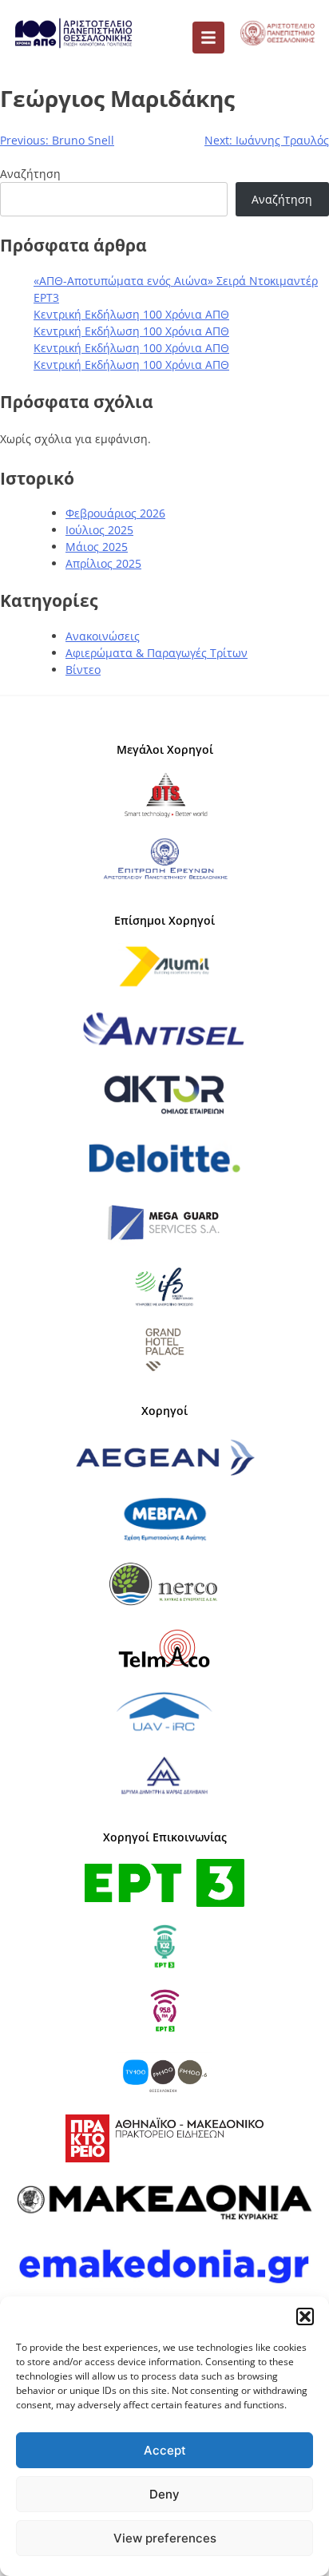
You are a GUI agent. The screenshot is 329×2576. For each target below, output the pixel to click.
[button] (305, 2316)
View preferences (165, 2538)
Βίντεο (83, 670)
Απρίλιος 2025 (103, 563)
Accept (165, 2450)
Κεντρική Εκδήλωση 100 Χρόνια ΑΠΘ (131, 314)
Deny (164, 2494)
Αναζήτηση (30, 174)
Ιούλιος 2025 (99, 530)
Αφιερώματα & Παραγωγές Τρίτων (157, 653)
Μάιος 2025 (97, 547)
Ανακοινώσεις (103, 636)
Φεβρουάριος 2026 (115, 513)
